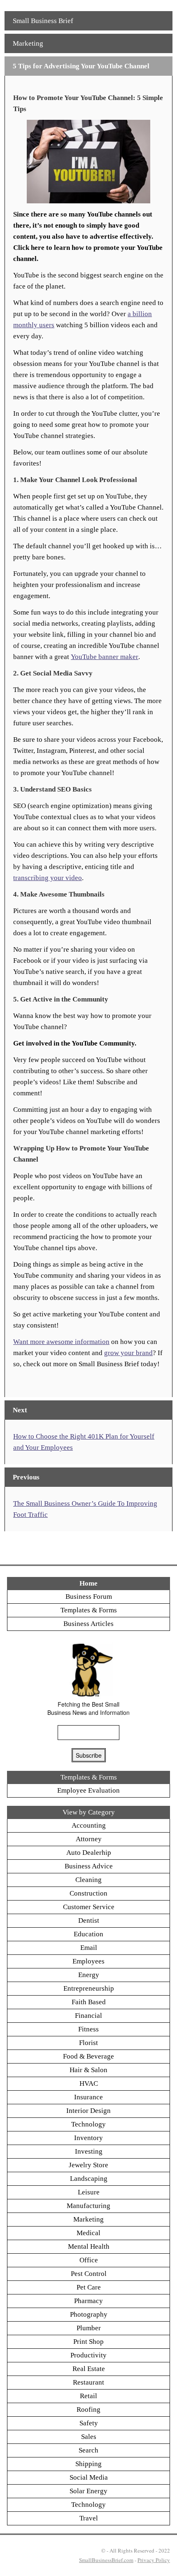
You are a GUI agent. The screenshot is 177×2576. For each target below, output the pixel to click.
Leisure (89, 2192)
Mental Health (89, 2246)
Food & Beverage (88, 2056)
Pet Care (89, 2287)
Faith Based (89, 2002)
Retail (88, 2396)
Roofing (88, 2409)
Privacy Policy (154, 2560)
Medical (88, 2233)
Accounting (89, 1825)
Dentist (89, 1920)
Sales (89, 2437)
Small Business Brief (43, 21)
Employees (88, 1961)
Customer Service (89, 1907)
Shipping (88, 2464)
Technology (88, 2124)
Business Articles (88, 1624)
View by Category (89, 1812)
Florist (88, 2043)
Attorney (89, 1839)
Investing (89, 2151)
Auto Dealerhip (89, 1853)
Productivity (88, 2355)
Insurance (88, 2097)
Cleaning (88, 1880)
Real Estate (89, 2369)
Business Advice (89, 1866)
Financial (88, 2016)
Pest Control (89, 2274)
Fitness (88, 2029)
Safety (89, 2423)
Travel (89, 2518)
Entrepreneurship (89, 1988)
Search (88, 2450)
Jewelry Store (88, 2165)
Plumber (89, 2328)
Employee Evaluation (88, 1790)
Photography (89, 2314)
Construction (88, 1893)
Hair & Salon (88, 2070)
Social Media (89, 2477)
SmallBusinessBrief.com (106, 2560)
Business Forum (89, 1597)
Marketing (28, 43)
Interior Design (88, 2111)
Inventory (88, 2138)
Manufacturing (88, 2206)
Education (88, 1934)
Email (89, 1948)
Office (89, 2260)
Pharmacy (88, 2301)
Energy (89, 1975)
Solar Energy (88, 2491)
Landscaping (89, 2179)
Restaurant (88, 2382)
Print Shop (88, 2342)
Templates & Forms (89, 1610)
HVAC (89, 2083)
